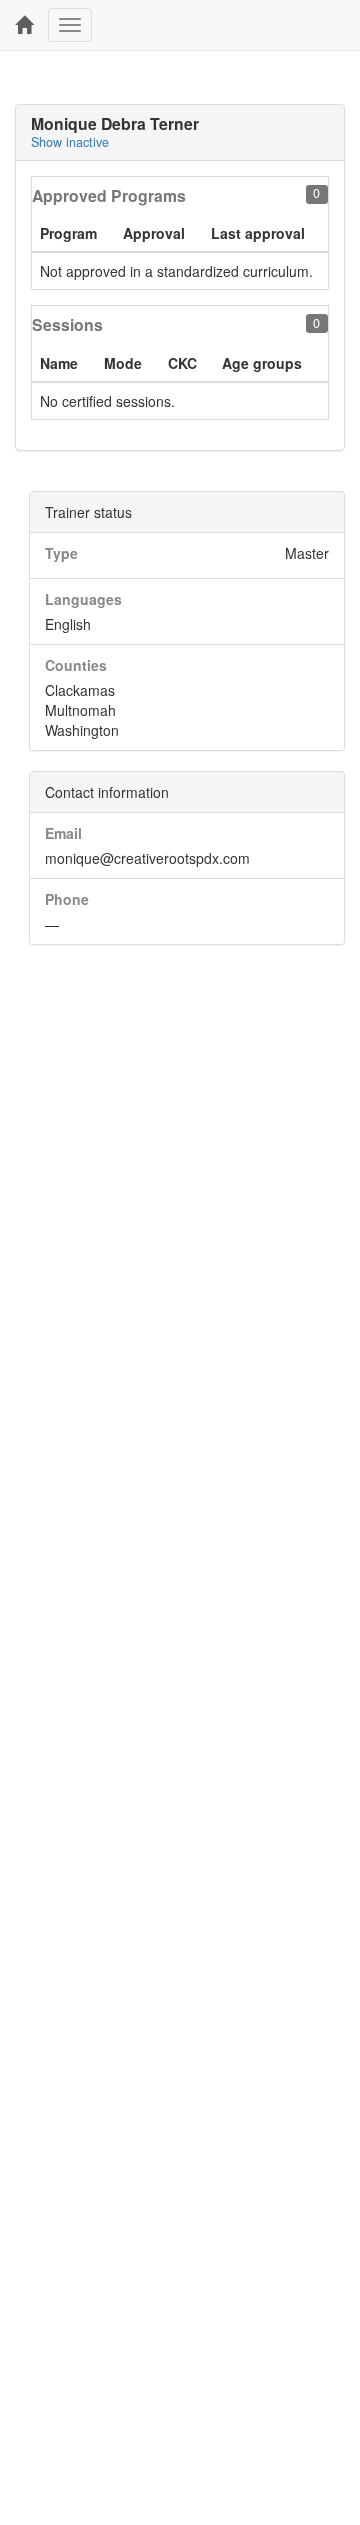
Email (63, 833)
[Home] (24, 25)
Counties (76, 665)
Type (61, 553)
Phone (67, 899)
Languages (83, 599)
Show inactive (70, 142)
